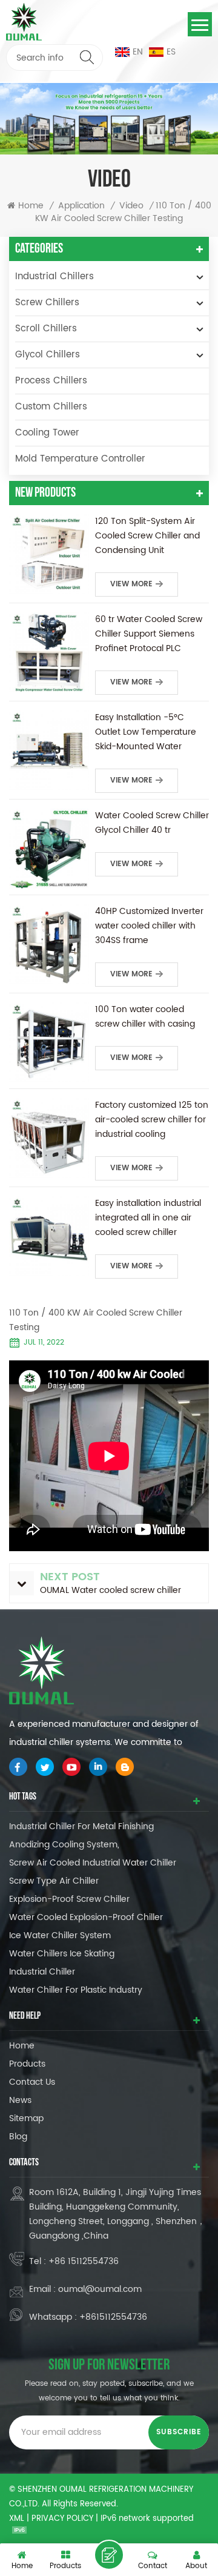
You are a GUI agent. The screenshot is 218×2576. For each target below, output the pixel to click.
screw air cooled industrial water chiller (93, 1863)
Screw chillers (47, 303)
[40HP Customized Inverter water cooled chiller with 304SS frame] (49, 944)
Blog (18, 2137)
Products (27, 2064)
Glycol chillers (48, 355)
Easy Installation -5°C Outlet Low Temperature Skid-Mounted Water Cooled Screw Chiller (146, 732)
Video (131, 206)
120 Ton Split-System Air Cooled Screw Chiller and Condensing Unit (147, 536)
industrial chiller (42, 1972)
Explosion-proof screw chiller (69, 1899)
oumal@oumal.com (100, 2289)
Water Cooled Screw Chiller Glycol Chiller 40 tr (152, 823)
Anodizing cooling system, (64, 1845)
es (171, 52)
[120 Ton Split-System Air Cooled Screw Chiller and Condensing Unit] (49, 554)
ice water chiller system (60, 1935)
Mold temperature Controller (80, 459)
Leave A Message (109, 2555)
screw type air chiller (54, 1881)
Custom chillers (51, 407)
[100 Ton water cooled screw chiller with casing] (49, 1042)
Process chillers (51, 381)
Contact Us (32, 2082)
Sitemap (26, 2118)
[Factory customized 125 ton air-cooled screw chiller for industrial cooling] (49, 1138)
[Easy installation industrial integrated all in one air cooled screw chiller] (49, 1236)
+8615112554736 (113, 2317)
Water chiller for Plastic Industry (76, 1990)
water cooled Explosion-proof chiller (86, 1917)
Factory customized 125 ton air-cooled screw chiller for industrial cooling (152, 1120)
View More (131, 584)
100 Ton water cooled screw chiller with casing (145, 1017)
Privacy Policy (62, 2519)
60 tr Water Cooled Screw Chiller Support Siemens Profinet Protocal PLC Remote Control (149, 634)
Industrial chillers (54, 276)
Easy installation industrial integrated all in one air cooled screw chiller (148, 1218)
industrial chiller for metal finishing (81, 1826)
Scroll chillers (46, 329)
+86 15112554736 (84, 2261)
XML (17, 2519)
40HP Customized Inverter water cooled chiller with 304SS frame (149, 926)
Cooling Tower (47, 433)
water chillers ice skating (62, 1954)
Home (31, 206)
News (20, 2100)
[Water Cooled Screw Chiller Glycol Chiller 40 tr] (49, 849)
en (138, 52)
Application (81, 206)
